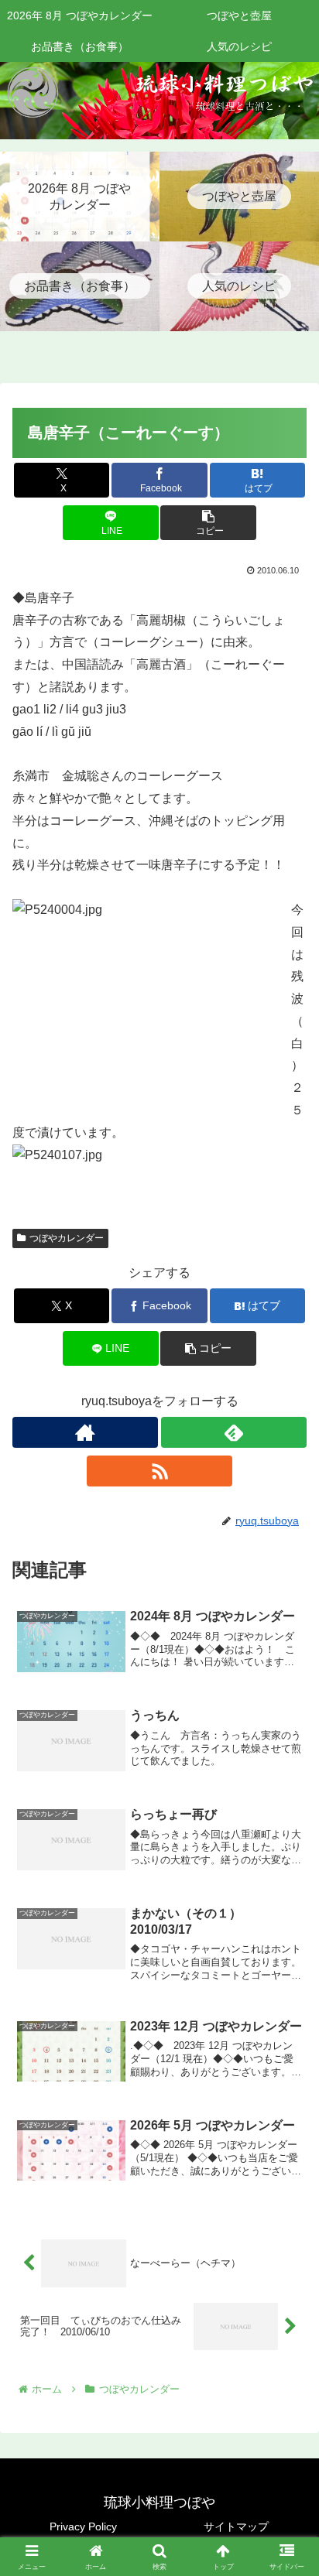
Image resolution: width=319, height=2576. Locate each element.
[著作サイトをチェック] (85, 1432)
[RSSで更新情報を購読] (159, 1471)
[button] (208, 523)
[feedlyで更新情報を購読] (234, 1432)
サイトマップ (236, 2526)
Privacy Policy (83, 2526)
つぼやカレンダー (67, 1238)
